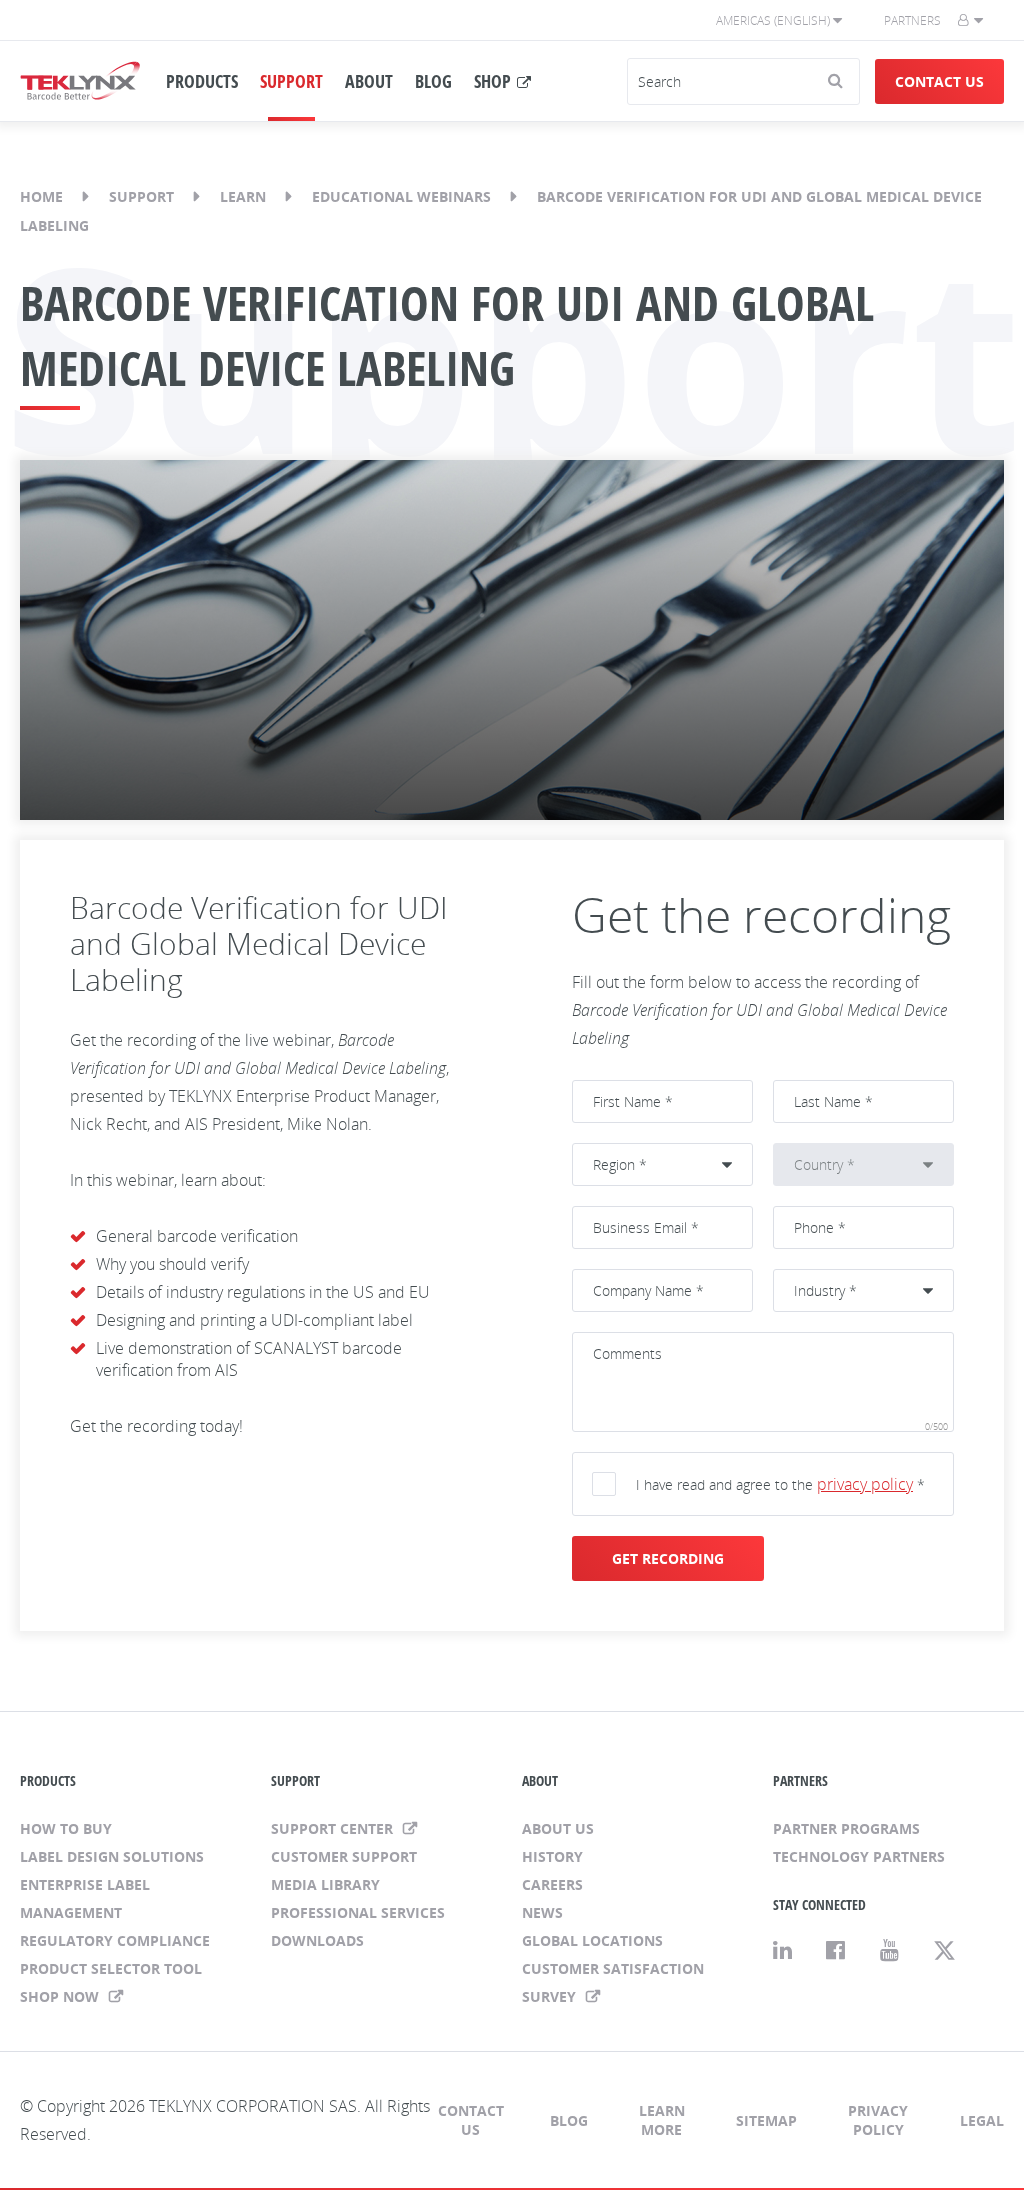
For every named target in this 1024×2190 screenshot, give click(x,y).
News (542, 1912)
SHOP (492, 81)
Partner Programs (846, 1828)
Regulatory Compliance (115, 1940)
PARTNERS (800, 1780)
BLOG (433, 81)
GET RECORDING (668, 1558)
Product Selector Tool (111, 1968)
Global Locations (592, 1940)
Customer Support (344, 1856)
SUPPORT (291, 81)
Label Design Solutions (112, 1856)
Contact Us (939, 81)
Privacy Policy (878, 2120)
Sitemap (766, 2120)
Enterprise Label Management (85, 1898)
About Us (558, 1828)
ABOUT (369, 81)
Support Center (334, 1828)
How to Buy (66, 1828)
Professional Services (358, 1912)
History (552, 1856)
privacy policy (865, 1484)
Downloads (317, 1940)
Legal (982, 2120)
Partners (912, 20)
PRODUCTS (202, 81)
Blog (569, 2120)
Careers (552, 1884)
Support (141, 196)
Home (41, 196)
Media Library (325, 1884)
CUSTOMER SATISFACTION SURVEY (613, 1982)
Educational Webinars (401, 196)
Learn (243, 196)
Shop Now (61, 1996)
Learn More (662, 2120)
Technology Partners (859, 1856)
